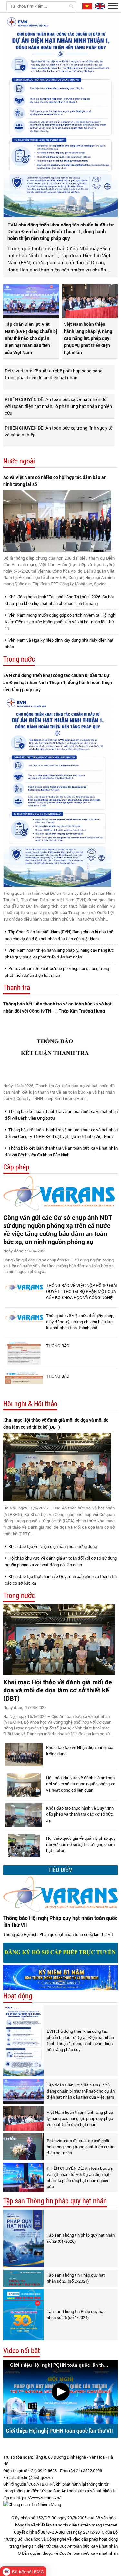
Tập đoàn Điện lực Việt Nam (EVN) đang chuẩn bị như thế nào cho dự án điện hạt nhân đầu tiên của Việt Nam (31, 338)
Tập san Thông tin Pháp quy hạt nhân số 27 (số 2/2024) (76, 2278)
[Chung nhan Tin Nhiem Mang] (32, 2504)
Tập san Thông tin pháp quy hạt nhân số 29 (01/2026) (81, 2238)
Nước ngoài (19, 461)
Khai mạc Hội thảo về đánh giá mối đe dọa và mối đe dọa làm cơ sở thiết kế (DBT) (56, 1423)
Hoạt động (18, 1996)
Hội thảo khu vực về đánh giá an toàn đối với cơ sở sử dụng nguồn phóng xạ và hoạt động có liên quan (61, 1561)
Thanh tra (17, 988)
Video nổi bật (22, 2351)
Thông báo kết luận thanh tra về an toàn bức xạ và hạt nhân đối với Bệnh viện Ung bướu (61, 1115)
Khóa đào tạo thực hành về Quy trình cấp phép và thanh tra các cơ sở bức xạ (61, 1580)
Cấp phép (16, 1167)
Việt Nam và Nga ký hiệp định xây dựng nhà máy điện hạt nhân (59, 643)
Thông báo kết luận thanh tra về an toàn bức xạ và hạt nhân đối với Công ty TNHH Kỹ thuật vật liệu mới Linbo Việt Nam (61, 1133)
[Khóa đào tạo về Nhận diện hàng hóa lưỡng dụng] (24, 1755)
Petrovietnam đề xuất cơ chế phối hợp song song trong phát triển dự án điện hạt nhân (54, 374)
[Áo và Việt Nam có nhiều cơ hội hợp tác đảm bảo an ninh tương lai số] (57, 521)
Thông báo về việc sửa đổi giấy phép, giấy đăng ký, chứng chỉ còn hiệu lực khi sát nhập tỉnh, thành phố (80, 1322)
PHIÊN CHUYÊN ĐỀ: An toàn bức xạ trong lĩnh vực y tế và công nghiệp (59, 431)
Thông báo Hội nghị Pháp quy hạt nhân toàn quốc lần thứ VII (60, 1921)
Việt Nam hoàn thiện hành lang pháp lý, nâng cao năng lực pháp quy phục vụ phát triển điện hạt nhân (88, 338)
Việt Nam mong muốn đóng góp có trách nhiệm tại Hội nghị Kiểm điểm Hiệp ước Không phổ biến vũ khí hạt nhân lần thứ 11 (60, 622)
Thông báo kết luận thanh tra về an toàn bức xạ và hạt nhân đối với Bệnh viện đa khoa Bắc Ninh (61, 1151)
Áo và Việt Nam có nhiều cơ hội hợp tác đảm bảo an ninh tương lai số (55, 481)
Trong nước (19, 659)
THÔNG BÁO (58, 1346)
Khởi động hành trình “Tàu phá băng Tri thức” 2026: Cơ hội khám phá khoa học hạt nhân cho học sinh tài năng (59, 600)
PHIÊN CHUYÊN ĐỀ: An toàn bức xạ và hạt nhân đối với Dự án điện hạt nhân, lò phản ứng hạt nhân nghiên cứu (58, 406)
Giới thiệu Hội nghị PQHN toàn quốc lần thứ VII (59, 2430)
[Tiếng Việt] (86, 6)
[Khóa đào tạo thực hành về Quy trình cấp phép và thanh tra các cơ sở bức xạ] (24, 1815)
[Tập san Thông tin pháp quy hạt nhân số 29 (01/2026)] (23, 2238)
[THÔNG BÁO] (24, 1353)
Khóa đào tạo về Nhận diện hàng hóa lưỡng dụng (52, 1546)
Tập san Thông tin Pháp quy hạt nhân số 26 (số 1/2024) (76, 2314)
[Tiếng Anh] (99, 6)
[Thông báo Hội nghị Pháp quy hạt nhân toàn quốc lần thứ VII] (60, 1894)
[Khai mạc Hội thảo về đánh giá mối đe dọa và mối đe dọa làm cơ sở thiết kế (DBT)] (57, 1467)
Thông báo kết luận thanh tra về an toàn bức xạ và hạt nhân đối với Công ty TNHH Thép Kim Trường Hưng (57, 1007)
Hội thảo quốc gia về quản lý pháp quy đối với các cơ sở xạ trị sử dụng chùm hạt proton (81, 1844)
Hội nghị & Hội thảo (30, 1404)
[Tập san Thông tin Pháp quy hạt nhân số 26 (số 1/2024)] (23, 2315)
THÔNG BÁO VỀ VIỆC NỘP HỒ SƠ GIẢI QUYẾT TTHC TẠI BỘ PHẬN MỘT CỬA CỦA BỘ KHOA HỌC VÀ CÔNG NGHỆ (82, 1291)
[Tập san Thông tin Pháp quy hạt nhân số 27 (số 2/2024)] (23, 2278)
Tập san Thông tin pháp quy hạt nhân (55, 2201)
